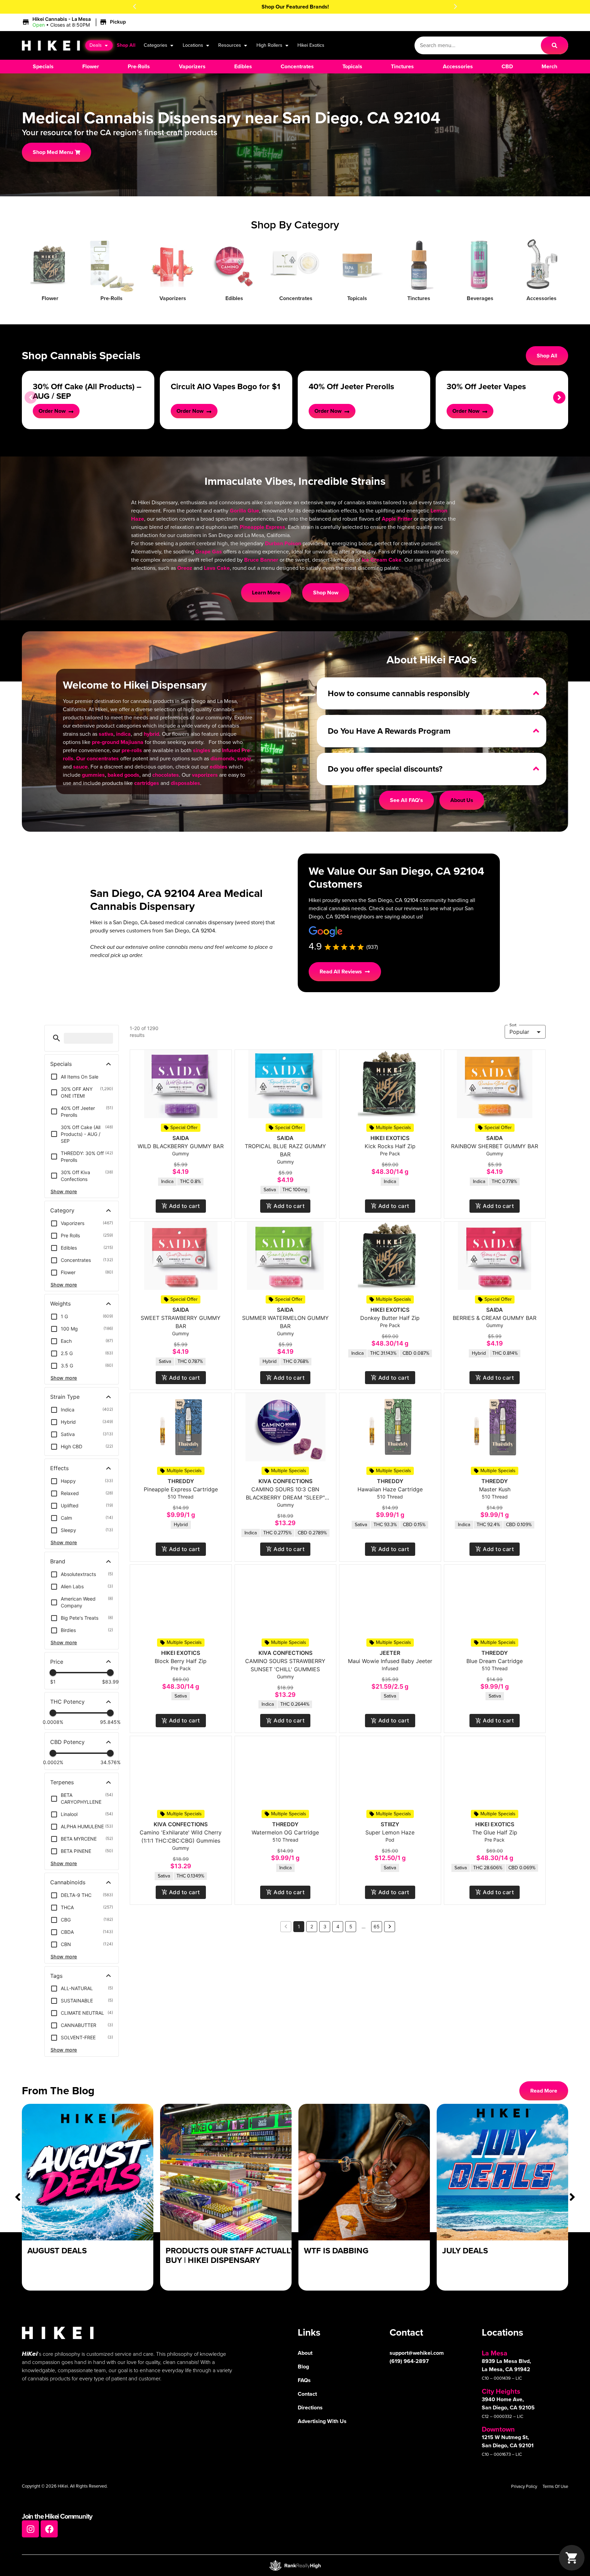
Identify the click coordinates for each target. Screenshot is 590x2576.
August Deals (57, 2251)
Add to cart (185, 1206)
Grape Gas (209, 552)
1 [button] (299, 1926)
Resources (230, 45)
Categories (156, 45)
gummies (93, 775)
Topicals (357, 298)
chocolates (166, 775)
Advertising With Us (322, 2421)
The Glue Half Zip (495, 1832)
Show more (64, 1191)
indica (123, 734)
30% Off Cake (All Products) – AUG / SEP (87, 391)
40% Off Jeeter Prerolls (351, 386)
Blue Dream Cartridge (495, 1661)
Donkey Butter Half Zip (390, 1318)
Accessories (542, 298)
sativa (106, 734)
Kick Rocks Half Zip (390, 1146)
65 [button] (377, 1926)
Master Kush (495, 1489)
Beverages (480, 298)
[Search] (554, 45)
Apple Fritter (397, 519)
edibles (219, 767)
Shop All (126, 45)
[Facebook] (49, 2529)
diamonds (222, 758)
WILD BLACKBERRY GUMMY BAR (181, 1146)
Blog (303, 2367)
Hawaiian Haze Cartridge (390, 1489)
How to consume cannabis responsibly (399, 693)
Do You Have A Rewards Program (389, 731)
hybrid (151, 734)
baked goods (123, 775)
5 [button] (351, 1926)
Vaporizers (173, 298)
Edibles (234, 298)
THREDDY (181, 1481)
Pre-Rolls (111, 298)
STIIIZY (390, 1824)
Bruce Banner (261, 560)
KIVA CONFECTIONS (285, 1481)
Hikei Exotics (311, 45)
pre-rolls (132, 750)
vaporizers (205, 775)
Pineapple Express (262, 527)
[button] (135, 6)
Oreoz (185, 568)
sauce (80, 767)
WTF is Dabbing (336, 2251)
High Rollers (269, 45)
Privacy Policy (524, 2486)
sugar (244, 758)
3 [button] (325, 1926)
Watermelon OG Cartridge (285, 1832)
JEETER (390, 1653)
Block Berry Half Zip (181, 1661)
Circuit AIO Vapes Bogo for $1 (226, 386)
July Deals (465, 2251)
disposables (185, 783)
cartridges (147, 783)
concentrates (103, 758)
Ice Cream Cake (382, 560)
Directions (310, 2408)
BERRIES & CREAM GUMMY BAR (495, 1318)
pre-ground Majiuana (118, 742)
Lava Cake (217, 568)
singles (202, 750)
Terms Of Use (555, 2486)
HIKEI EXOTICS (390, 1138)
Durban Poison (283, 543)
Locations (193, 45)
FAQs (304, 2380)
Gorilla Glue (244, 511)
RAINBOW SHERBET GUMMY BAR (495, 1146)
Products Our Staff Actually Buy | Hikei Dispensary (230, 2256)
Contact (307, 2394)
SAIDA (181, 1138)
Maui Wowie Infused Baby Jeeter (390, 1661)
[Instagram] (30, 2529)
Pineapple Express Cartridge (181, 1489)
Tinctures (419, 298)
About (305, 2353)
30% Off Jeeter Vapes (486, 386)
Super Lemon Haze (390, 1832)
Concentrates (296, 298)
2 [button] (312, 1926)
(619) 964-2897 (409, 2361)
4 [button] (338, 1926)
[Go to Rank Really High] (295, 2565)
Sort (513, 1025)
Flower (50, 298)
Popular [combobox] (519, 1032)
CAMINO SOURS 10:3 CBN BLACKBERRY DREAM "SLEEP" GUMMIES (285, 1497)
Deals (96, 45)
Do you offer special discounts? (385, 769)
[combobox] (478, 45)
